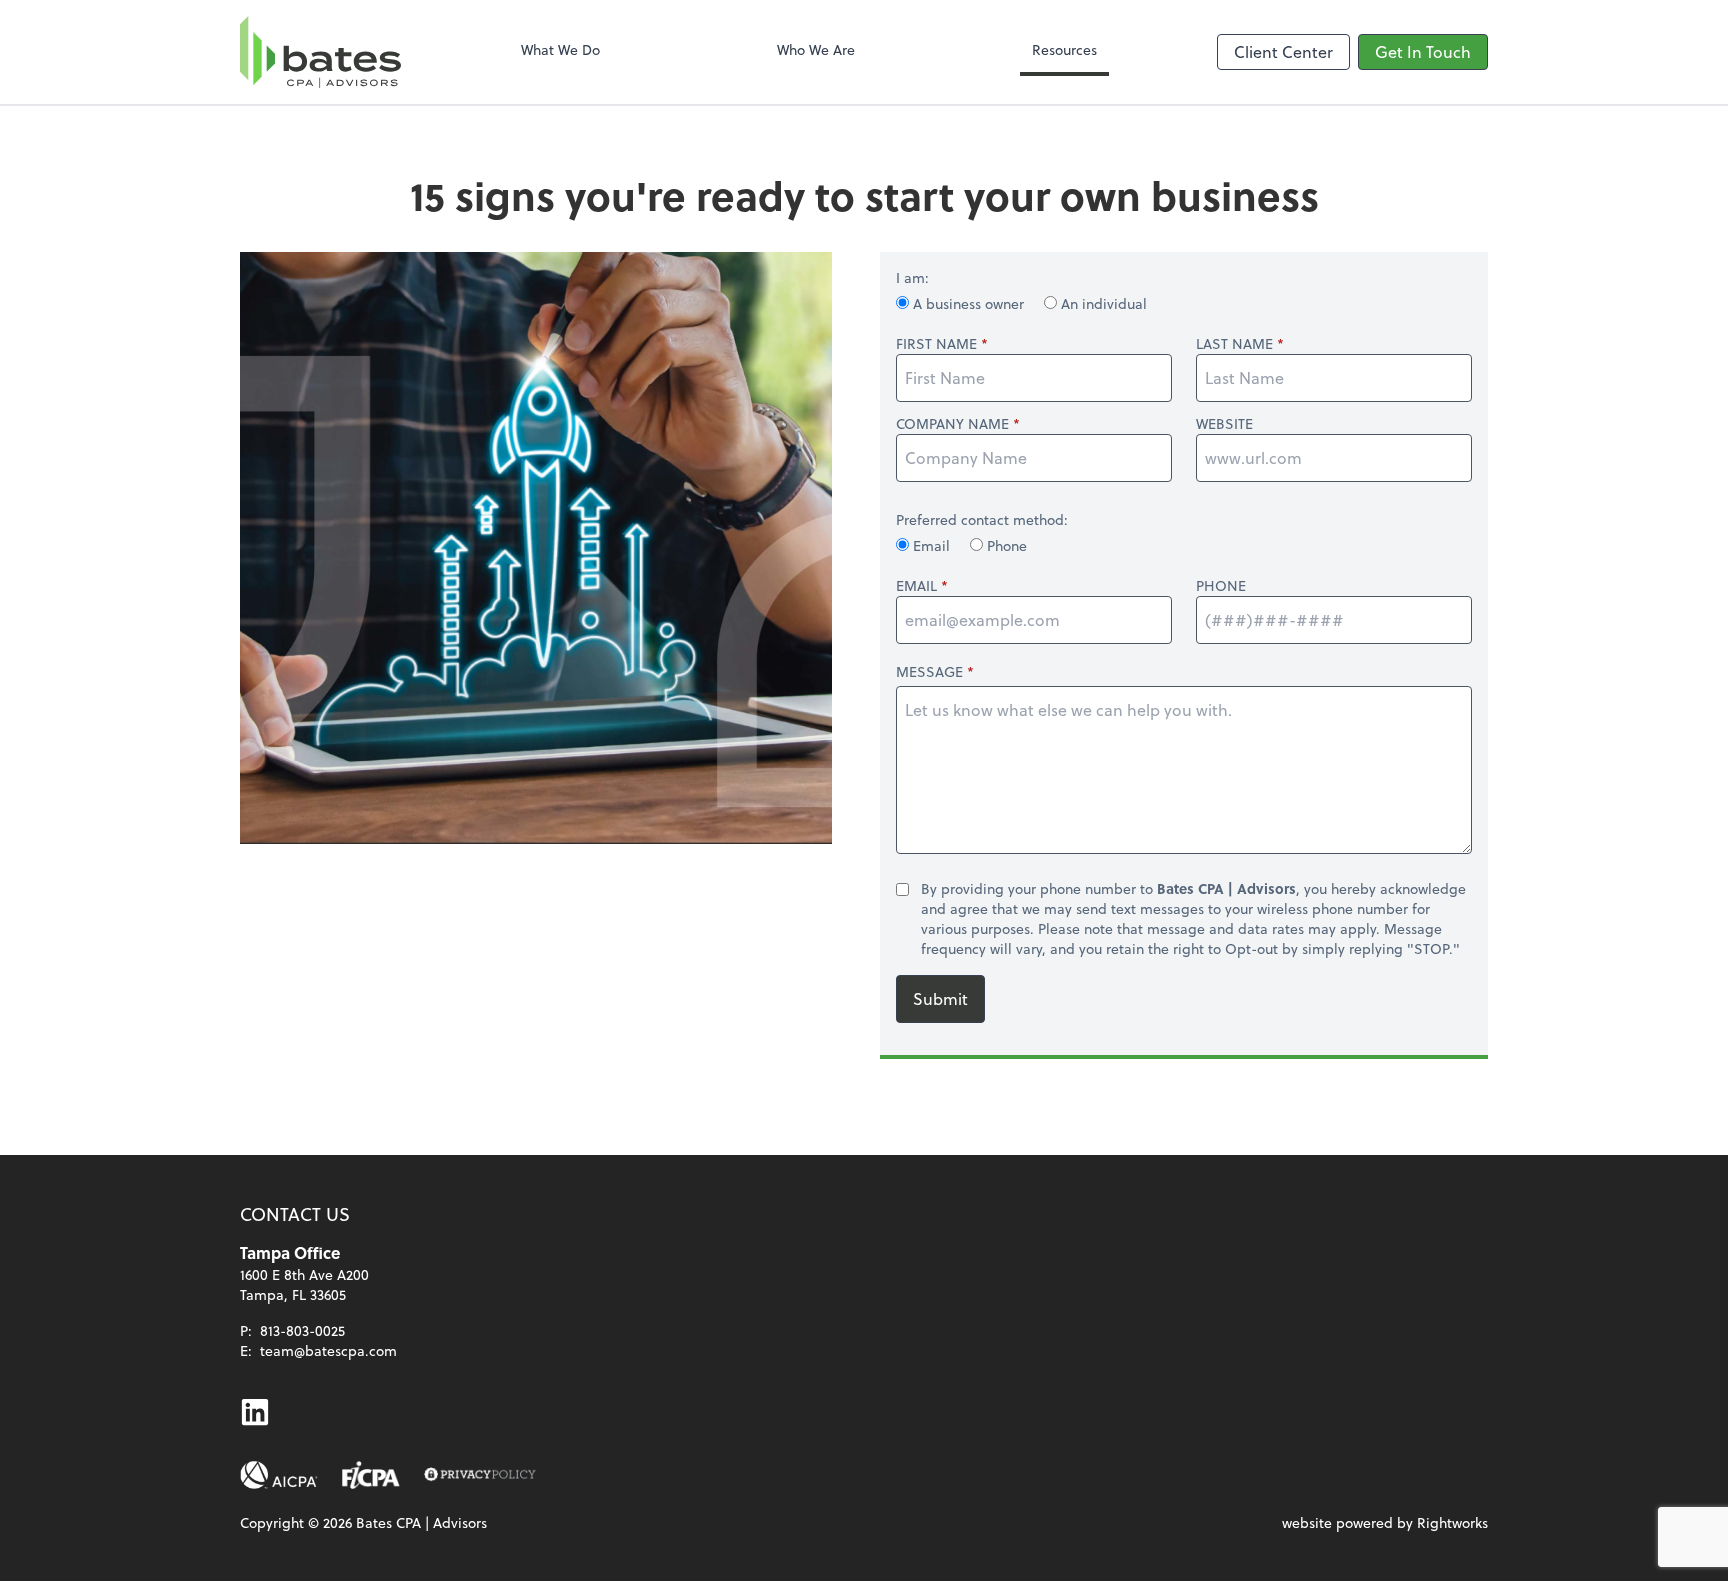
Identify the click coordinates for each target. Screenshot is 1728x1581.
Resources (1064, 49)
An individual (1102, 303)
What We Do (560, 49)
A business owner (968, 303)
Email (931, 545)
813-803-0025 (302, 1330)
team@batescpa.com (328, 1350)
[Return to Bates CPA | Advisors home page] (320, 52)
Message (929, 671)
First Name (936, 344)
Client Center (1283, 51)
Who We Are (816, 49)
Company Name (952, 424)
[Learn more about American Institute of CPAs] (279, 1475)
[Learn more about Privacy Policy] (480, 1475)
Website (1224, 424)
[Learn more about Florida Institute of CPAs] (371, 1475)
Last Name (1234, 344)
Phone (1005, 545)
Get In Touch (1423, 51)
